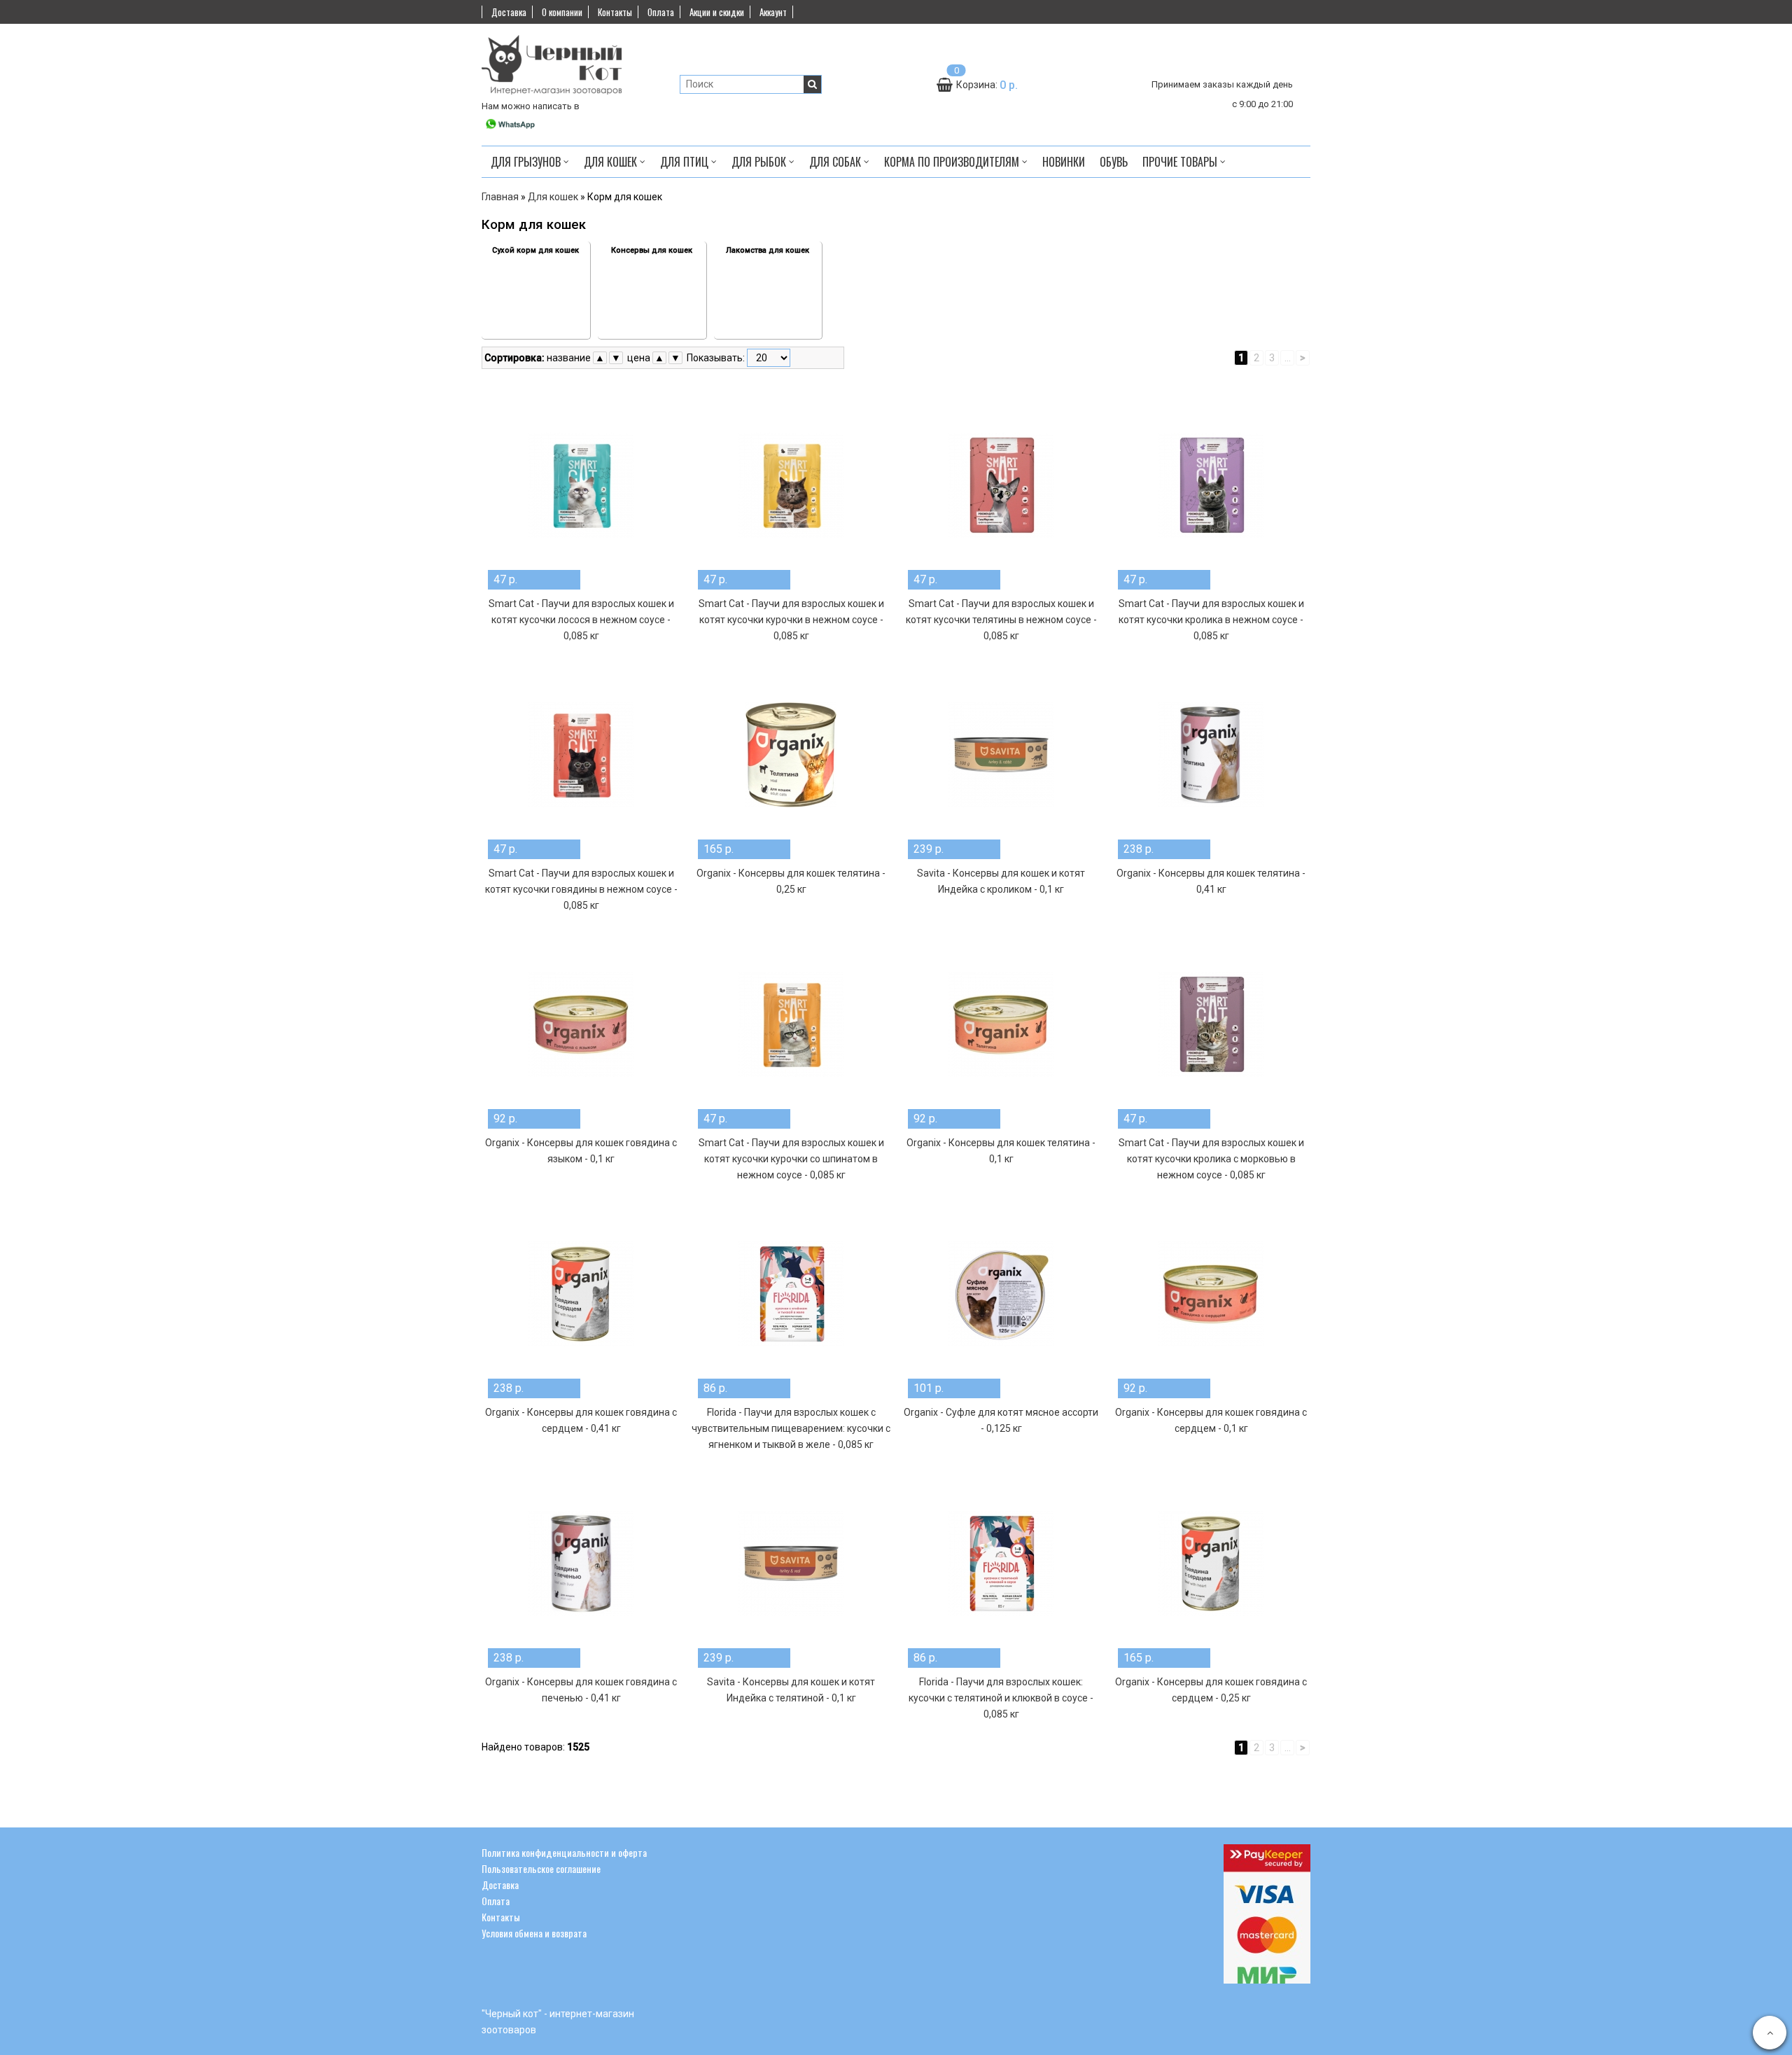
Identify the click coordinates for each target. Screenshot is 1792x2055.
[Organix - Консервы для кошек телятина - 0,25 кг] (791, 755)
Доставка (509, 12)
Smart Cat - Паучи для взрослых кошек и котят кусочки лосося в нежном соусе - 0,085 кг (581, 620)
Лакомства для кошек (768, 250)
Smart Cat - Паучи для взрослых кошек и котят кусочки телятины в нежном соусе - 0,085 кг (1001, 620)
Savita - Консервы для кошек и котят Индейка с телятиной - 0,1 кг (791, 1690)
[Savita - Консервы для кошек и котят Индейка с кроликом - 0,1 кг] (1001, 755)
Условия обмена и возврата (534, 1933)
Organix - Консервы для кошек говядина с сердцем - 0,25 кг (1211, 1690)
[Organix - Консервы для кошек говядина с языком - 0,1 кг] (581, 1024)
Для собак (836, 162)
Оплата (661, 12)
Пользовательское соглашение (541, 1868)
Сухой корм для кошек (535, 250)
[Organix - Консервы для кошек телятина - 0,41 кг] (1211, 755)
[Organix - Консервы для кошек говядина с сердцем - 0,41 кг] (581, 1294)
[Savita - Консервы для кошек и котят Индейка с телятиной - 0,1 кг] (791, 1563)
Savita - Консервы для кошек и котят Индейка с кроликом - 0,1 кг (1001, 881)
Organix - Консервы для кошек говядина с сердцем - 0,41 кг (581, 1420)
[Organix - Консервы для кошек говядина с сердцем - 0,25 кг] (1211, 1563)
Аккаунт (773, 12)
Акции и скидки (717, 12)
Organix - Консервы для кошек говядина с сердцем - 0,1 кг (1211, 1420)
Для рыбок (760, 162)
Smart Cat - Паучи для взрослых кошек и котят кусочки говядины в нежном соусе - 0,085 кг (581, 889)
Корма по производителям (953, 162)
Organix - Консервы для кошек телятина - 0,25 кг (791, 881)
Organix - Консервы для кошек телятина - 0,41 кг (1211, 881)
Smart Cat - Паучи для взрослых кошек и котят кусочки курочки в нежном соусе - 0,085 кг (791, 620)
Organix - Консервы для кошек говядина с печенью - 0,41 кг (581, 1690)
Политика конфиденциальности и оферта (564, 1852)
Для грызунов (527, 162)
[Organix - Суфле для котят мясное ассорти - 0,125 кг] (1001, 1294)
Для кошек (612, 162)
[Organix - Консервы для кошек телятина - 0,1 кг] (1001, 1024)
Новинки (1064, 162)
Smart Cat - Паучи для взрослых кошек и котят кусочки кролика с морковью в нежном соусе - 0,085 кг (1211, 1159)
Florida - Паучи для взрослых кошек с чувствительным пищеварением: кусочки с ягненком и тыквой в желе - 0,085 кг (791, 1428)
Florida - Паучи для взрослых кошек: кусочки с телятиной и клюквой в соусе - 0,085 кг (1001, 1698)
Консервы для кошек (652, 250)
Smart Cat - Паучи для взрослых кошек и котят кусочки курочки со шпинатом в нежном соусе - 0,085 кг (791, 1159)
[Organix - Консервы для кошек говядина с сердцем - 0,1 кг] (1211, 1294)
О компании (562, 12)
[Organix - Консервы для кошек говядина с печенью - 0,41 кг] (581, 1563)
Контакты (615, 12)
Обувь (1114, 162)
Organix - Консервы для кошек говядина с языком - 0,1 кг (581, 1151)
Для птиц (686, 162)
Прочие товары (1181, 162)
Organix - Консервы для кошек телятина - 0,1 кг (1001, 1151)
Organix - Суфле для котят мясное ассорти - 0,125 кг (1001, 1420)
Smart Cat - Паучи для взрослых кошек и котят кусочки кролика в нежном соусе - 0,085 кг (1211, 620)
